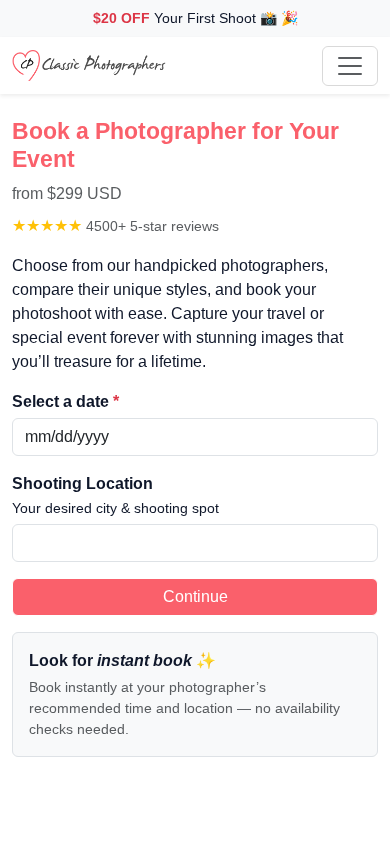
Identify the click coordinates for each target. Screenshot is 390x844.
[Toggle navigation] (350, 66)
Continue (195, 596)
